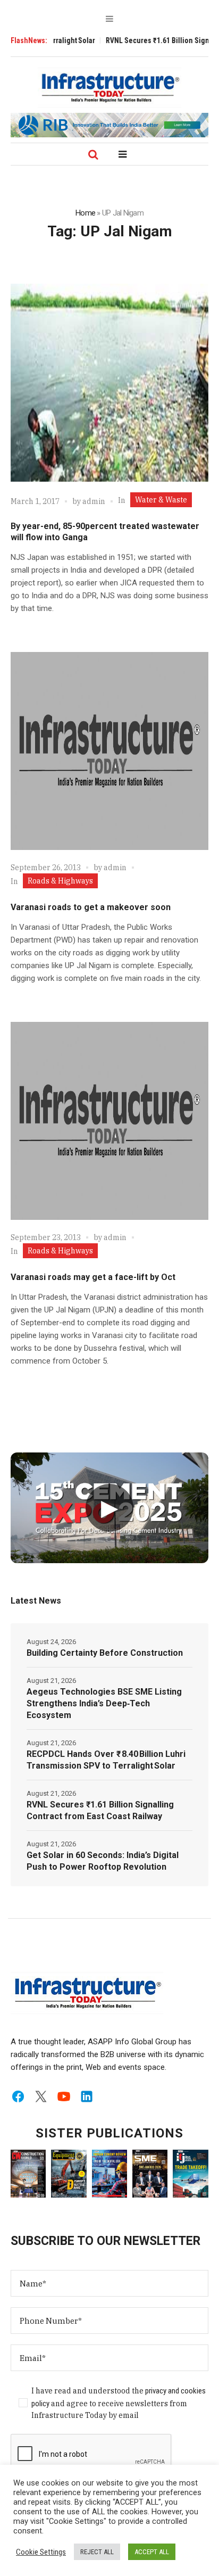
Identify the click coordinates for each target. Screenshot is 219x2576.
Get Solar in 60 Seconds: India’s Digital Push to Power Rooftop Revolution (103, 1861)
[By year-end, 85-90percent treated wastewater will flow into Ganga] (109, 383)
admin (94, 501)
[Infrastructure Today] (109, 87)
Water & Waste (161, 500)
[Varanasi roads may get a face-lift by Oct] (109, 1121)
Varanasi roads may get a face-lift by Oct (93, 1277)
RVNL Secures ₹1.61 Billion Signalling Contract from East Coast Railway (100, 1810)
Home (85, 213)
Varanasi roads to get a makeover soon (91, 907)
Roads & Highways (60, 881)
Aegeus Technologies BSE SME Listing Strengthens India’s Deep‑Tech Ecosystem (104, 1703)
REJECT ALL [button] (97, 2552)
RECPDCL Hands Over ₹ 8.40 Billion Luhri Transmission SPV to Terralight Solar (106, 1760)
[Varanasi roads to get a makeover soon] (109, 751)
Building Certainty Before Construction (105, 1653)
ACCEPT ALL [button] (152, 2552)
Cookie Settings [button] (41, 2552)
